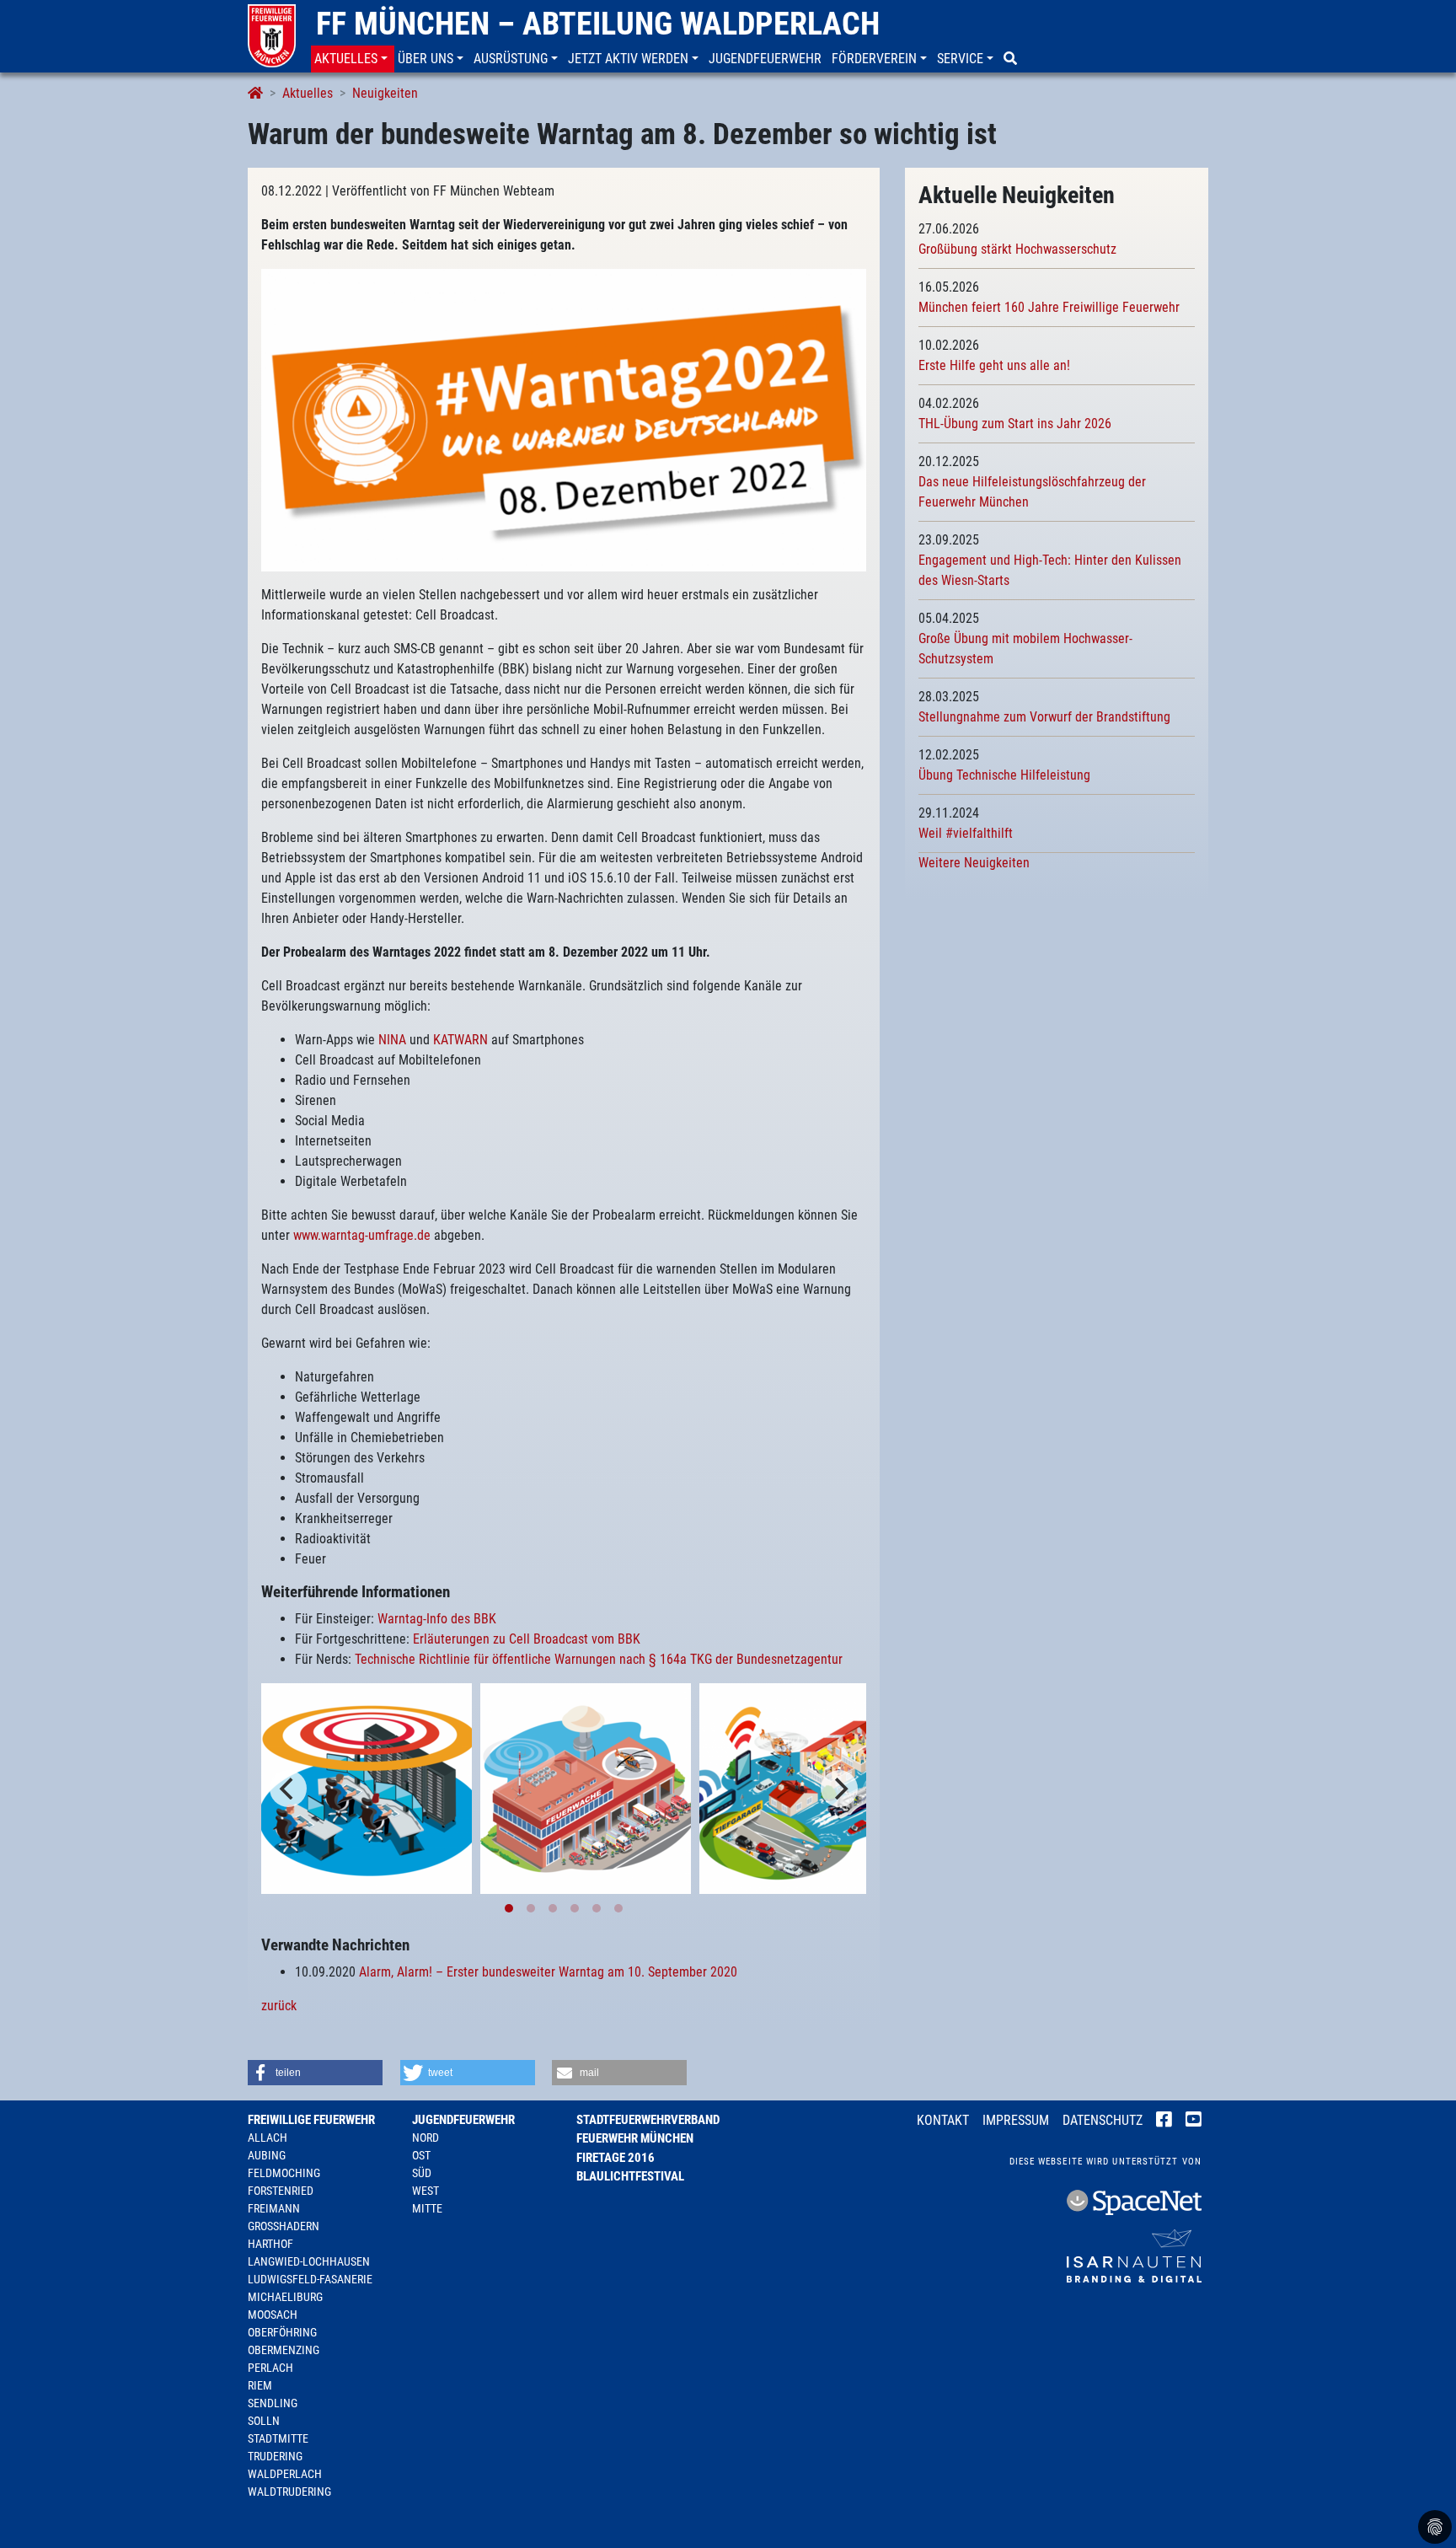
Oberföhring (282, 2332)
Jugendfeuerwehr (463, 2120)
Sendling (273, 2403)
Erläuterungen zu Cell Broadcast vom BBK (527, 1639)
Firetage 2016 (616, 2158)
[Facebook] (1164, 2122)
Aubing (267, 2155)
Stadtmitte (278, 2438)
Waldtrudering (289, 2492)
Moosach (273, 2315)
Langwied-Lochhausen (309, 2261)
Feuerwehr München (635, 2138)
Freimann (274, 2208)
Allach (268, 2138)
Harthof (270, 2244)
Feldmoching (284, 2173)
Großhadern (284, 2226)
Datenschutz (1103, 2120)
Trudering (275, 2456)
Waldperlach (285, 2474)
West (426, 2191)
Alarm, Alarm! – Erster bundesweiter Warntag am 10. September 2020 (546, 1972)
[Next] (839, 1789)
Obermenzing (284, 2350)
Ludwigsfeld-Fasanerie (310, 2279)
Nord (426, 2138)
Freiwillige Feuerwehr (311, 2120)
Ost (421, 2155)
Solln (264, 2421)
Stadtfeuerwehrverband (648, 2120)
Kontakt (943, 2120)
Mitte (427, 2208)
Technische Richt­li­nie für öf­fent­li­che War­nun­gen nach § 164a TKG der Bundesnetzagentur (599, 1659)
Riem (260, 2385)
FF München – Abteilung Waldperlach (598, 24)
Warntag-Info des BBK (437, 1619)
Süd (422, 2173)
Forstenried (281, 2191)
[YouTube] (1194, 2122)
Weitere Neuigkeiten (974, 863)
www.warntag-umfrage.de (362, 1235)
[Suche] (1012, 59)
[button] (353, 59)
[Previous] (288, 1789)
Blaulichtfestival (630, 2176)
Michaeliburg (285, 2297)
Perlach (270, 2368)
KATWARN (460, 1040)
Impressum (1016, 2120)
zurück (279, 2006)
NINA (392, 1040)
